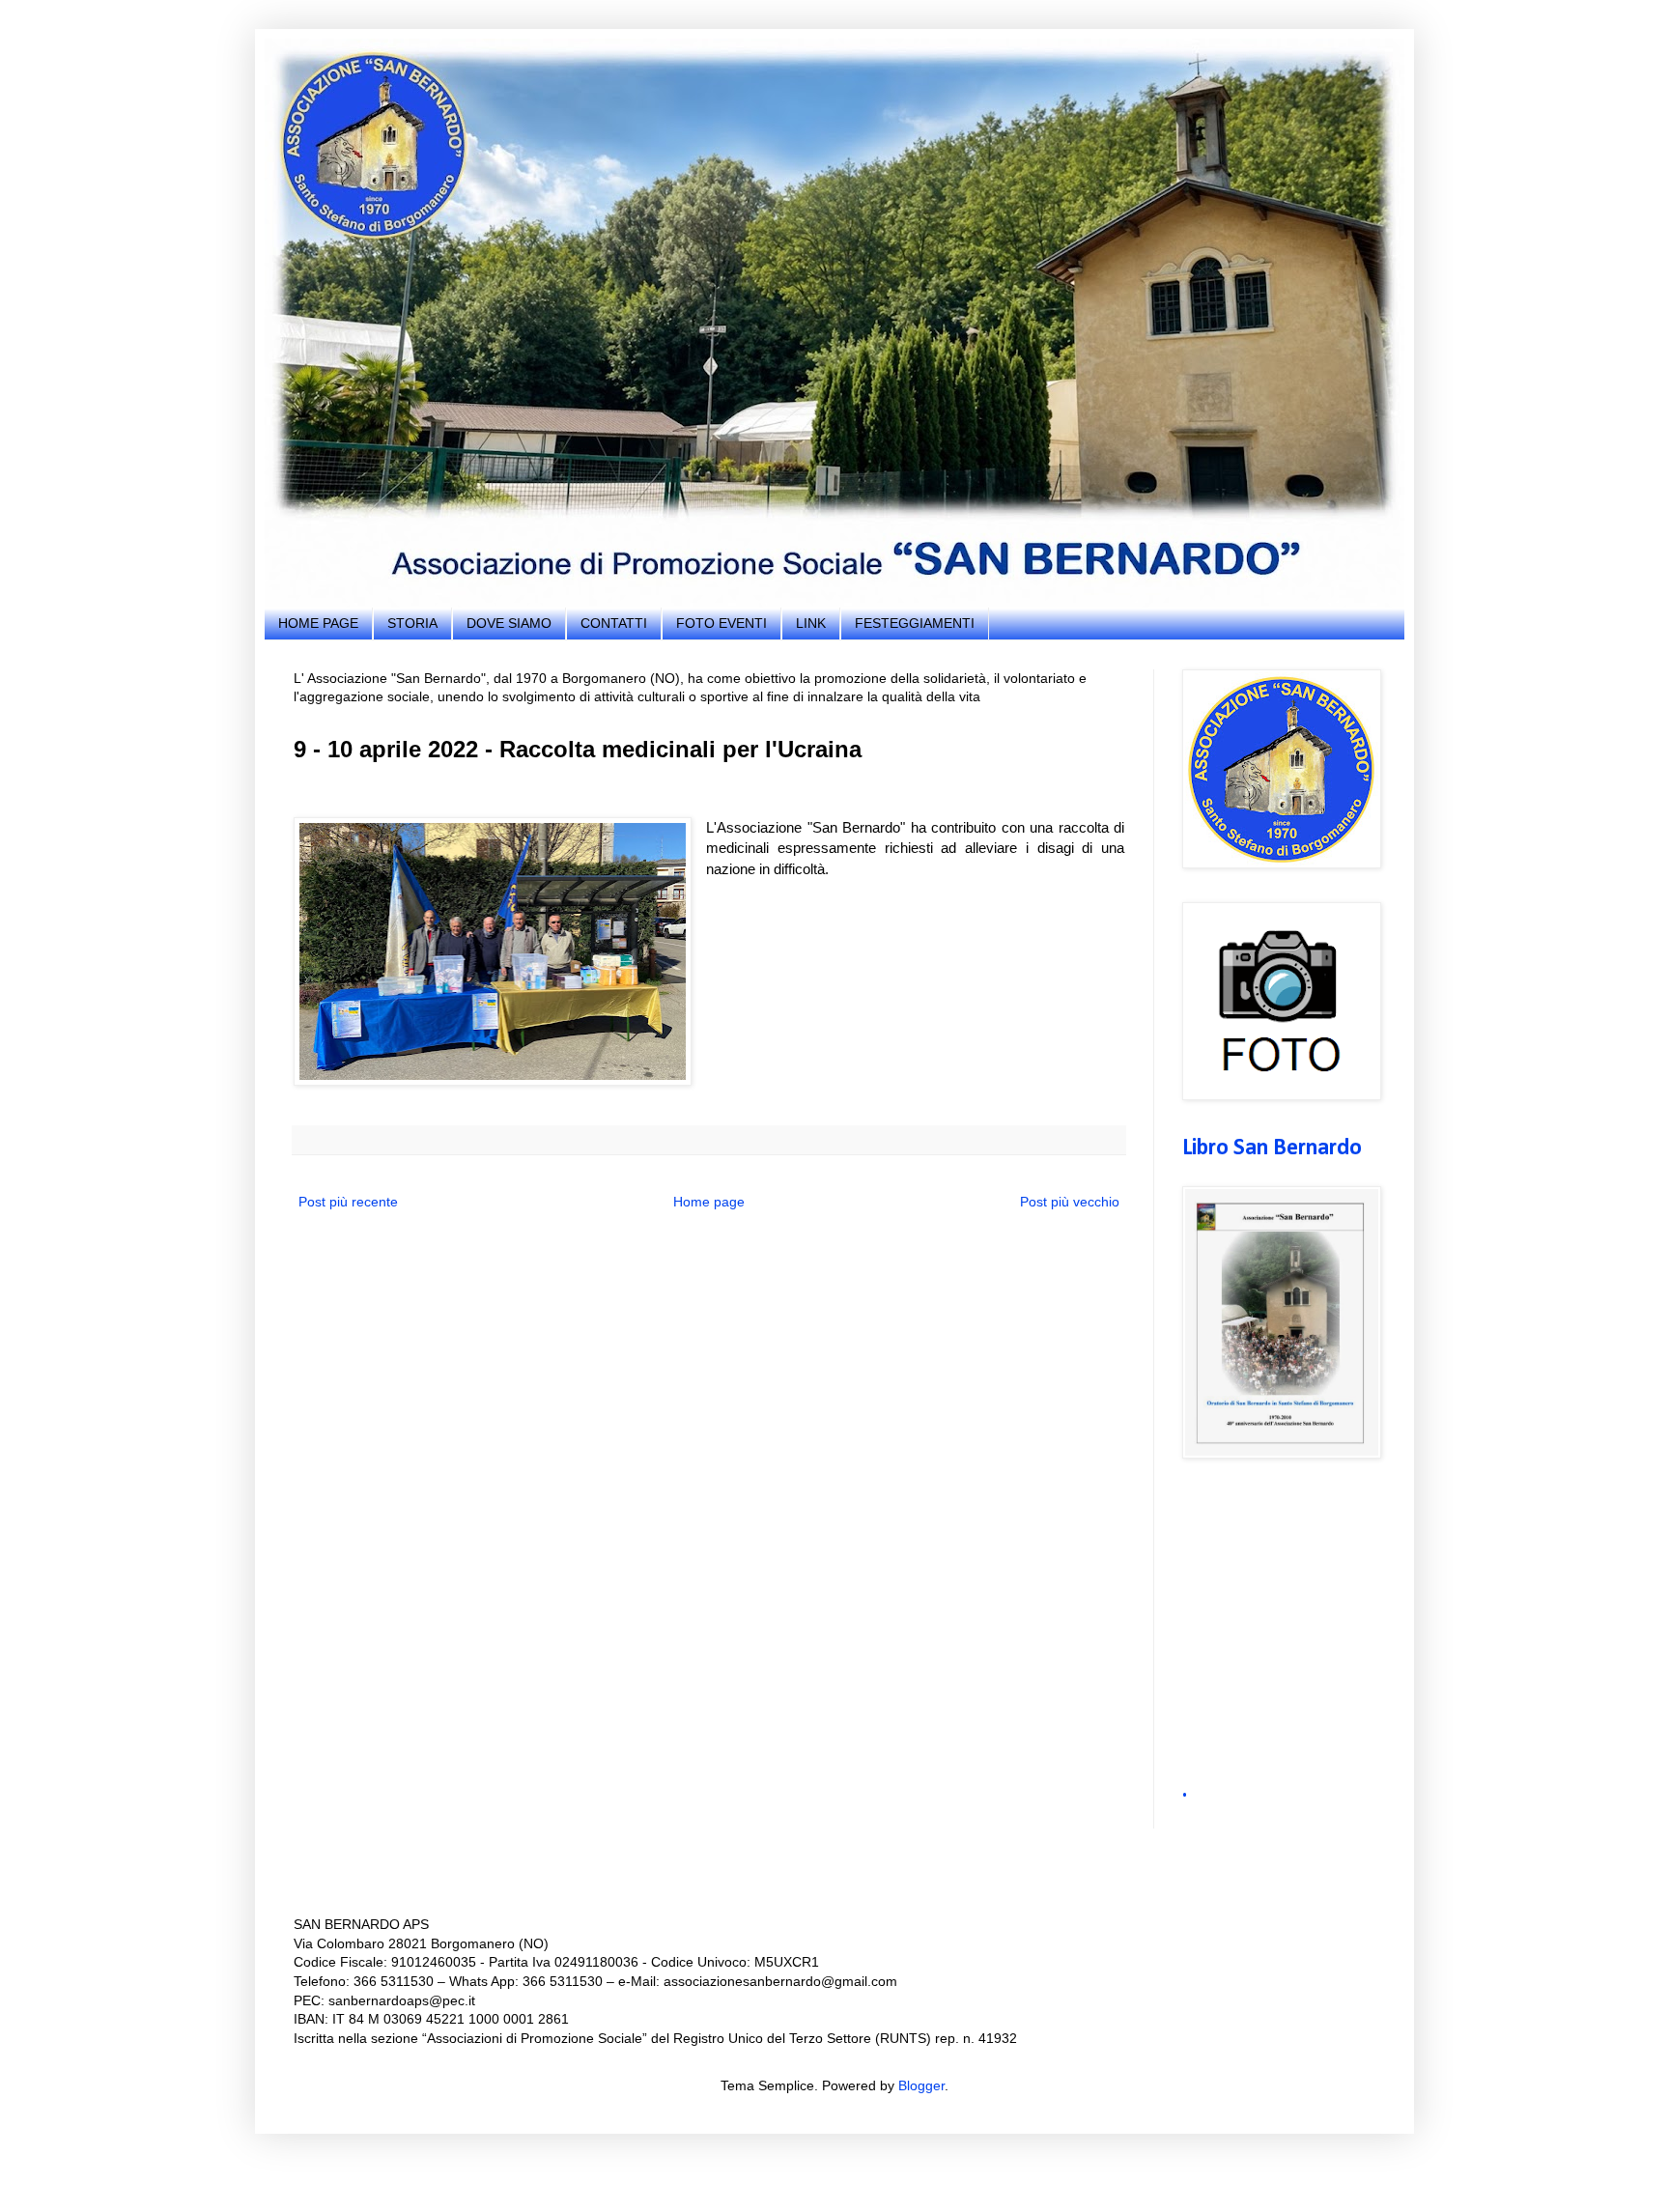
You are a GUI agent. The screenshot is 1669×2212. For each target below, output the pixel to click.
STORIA (412, 623)
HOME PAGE (318, 623)
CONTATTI (614, 623)
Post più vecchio (1070, 1202)
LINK (811, 623)
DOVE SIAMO (509, 623)
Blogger (921, 2085)
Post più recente (348, 1202)
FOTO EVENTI (721, 623)
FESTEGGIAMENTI (915, 623)
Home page (709, 1202)
